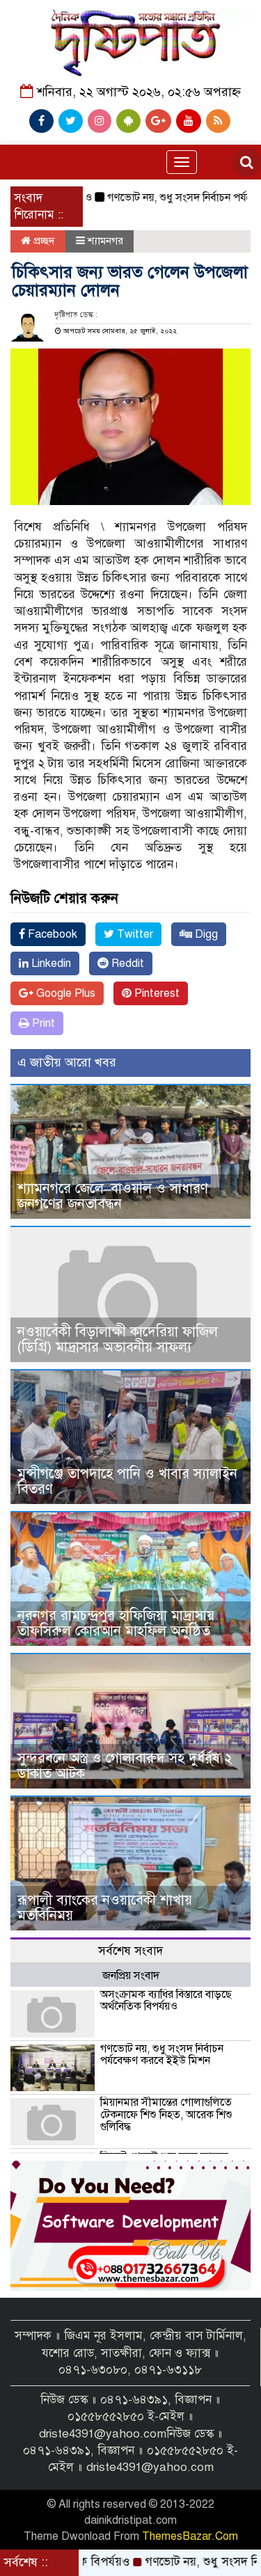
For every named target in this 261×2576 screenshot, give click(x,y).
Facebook (51, 934)
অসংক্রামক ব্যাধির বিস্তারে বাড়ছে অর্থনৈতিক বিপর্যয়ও (166, 2001)
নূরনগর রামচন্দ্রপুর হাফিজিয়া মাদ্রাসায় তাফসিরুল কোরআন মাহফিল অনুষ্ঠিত (116, 1623)
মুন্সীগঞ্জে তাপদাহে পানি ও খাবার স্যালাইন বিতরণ (127, 1481)
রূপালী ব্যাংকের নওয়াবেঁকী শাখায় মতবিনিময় (105, 1908)
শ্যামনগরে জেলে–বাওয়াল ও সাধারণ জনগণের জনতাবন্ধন (113, 1196)
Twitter (134, 934)
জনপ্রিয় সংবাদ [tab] (131, 1976)
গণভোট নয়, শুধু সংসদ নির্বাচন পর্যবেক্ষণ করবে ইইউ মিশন (162, 2055)
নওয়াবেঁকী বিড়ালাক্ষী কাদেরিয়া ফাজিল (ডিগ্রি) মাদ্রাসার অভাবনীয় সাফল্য (118, 1339)
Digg (205, 934)
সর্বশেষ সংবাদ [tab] (130, 1951)
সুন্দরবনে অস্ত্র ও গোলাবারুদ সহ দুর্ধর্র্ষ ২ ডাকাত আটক (125, 1766)
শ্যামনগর (105, 241)
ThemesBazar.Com (190, 2536)
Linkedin (50, 963)
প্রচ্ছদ (43, 241)
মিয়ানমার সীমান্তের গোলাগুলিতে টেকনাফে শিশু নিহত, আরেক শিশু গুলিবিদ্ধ (166, 2114)
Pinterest (156, 993)
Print (42, 1023)
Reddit (126, 963)
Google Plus (64, 993)
